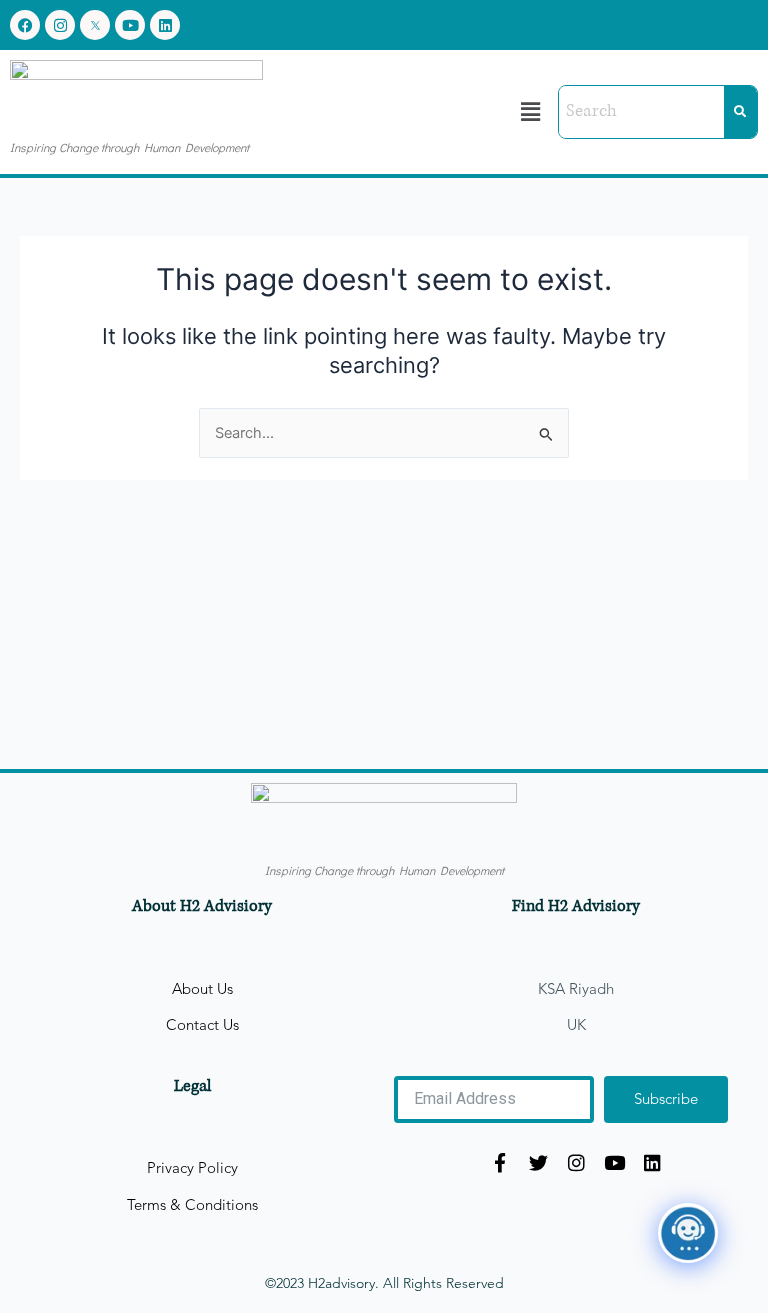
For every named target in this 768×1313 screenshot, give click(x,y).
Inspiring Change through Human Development (129, 147)
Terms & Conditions (192, 1205)
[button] (531, 111)
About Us (202, 989)
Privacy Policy (192, 1168)
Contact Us (202, 1025)
